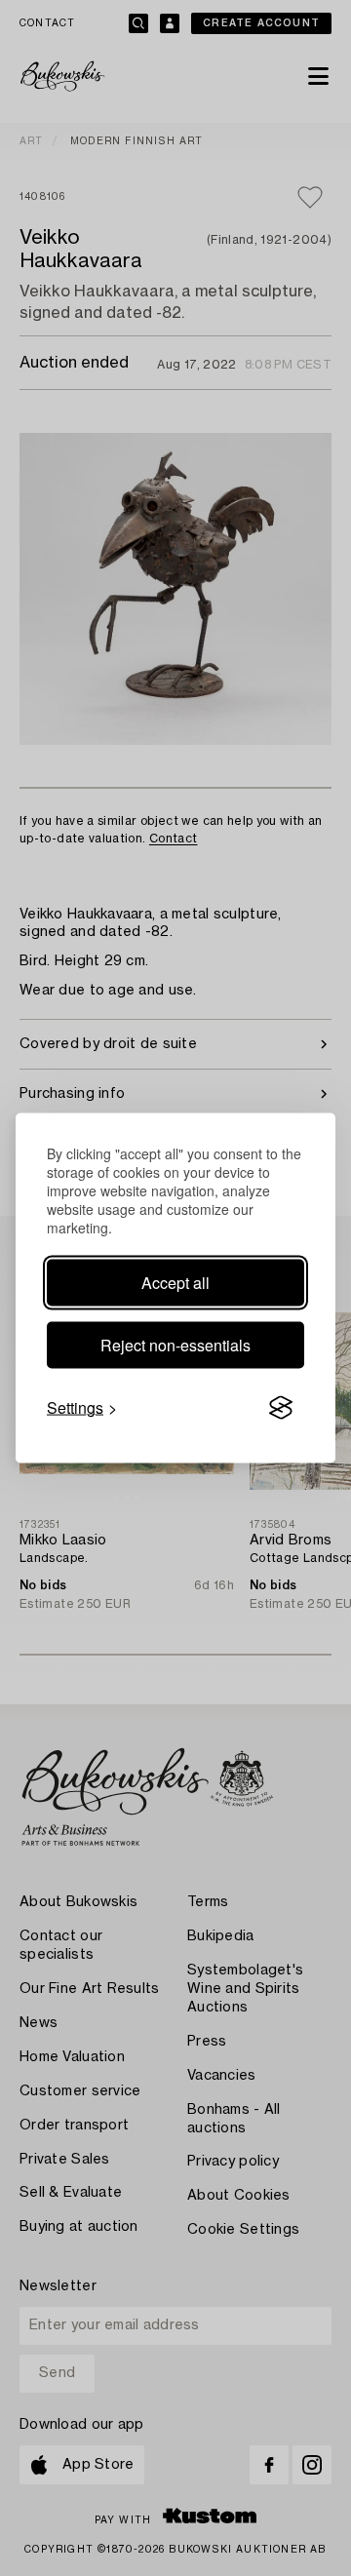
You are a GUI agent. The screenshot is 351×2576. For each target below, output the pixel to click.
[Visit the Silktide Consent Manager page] (281, 1408)
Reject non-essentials (175, 1345)
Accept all (175, 1283)
